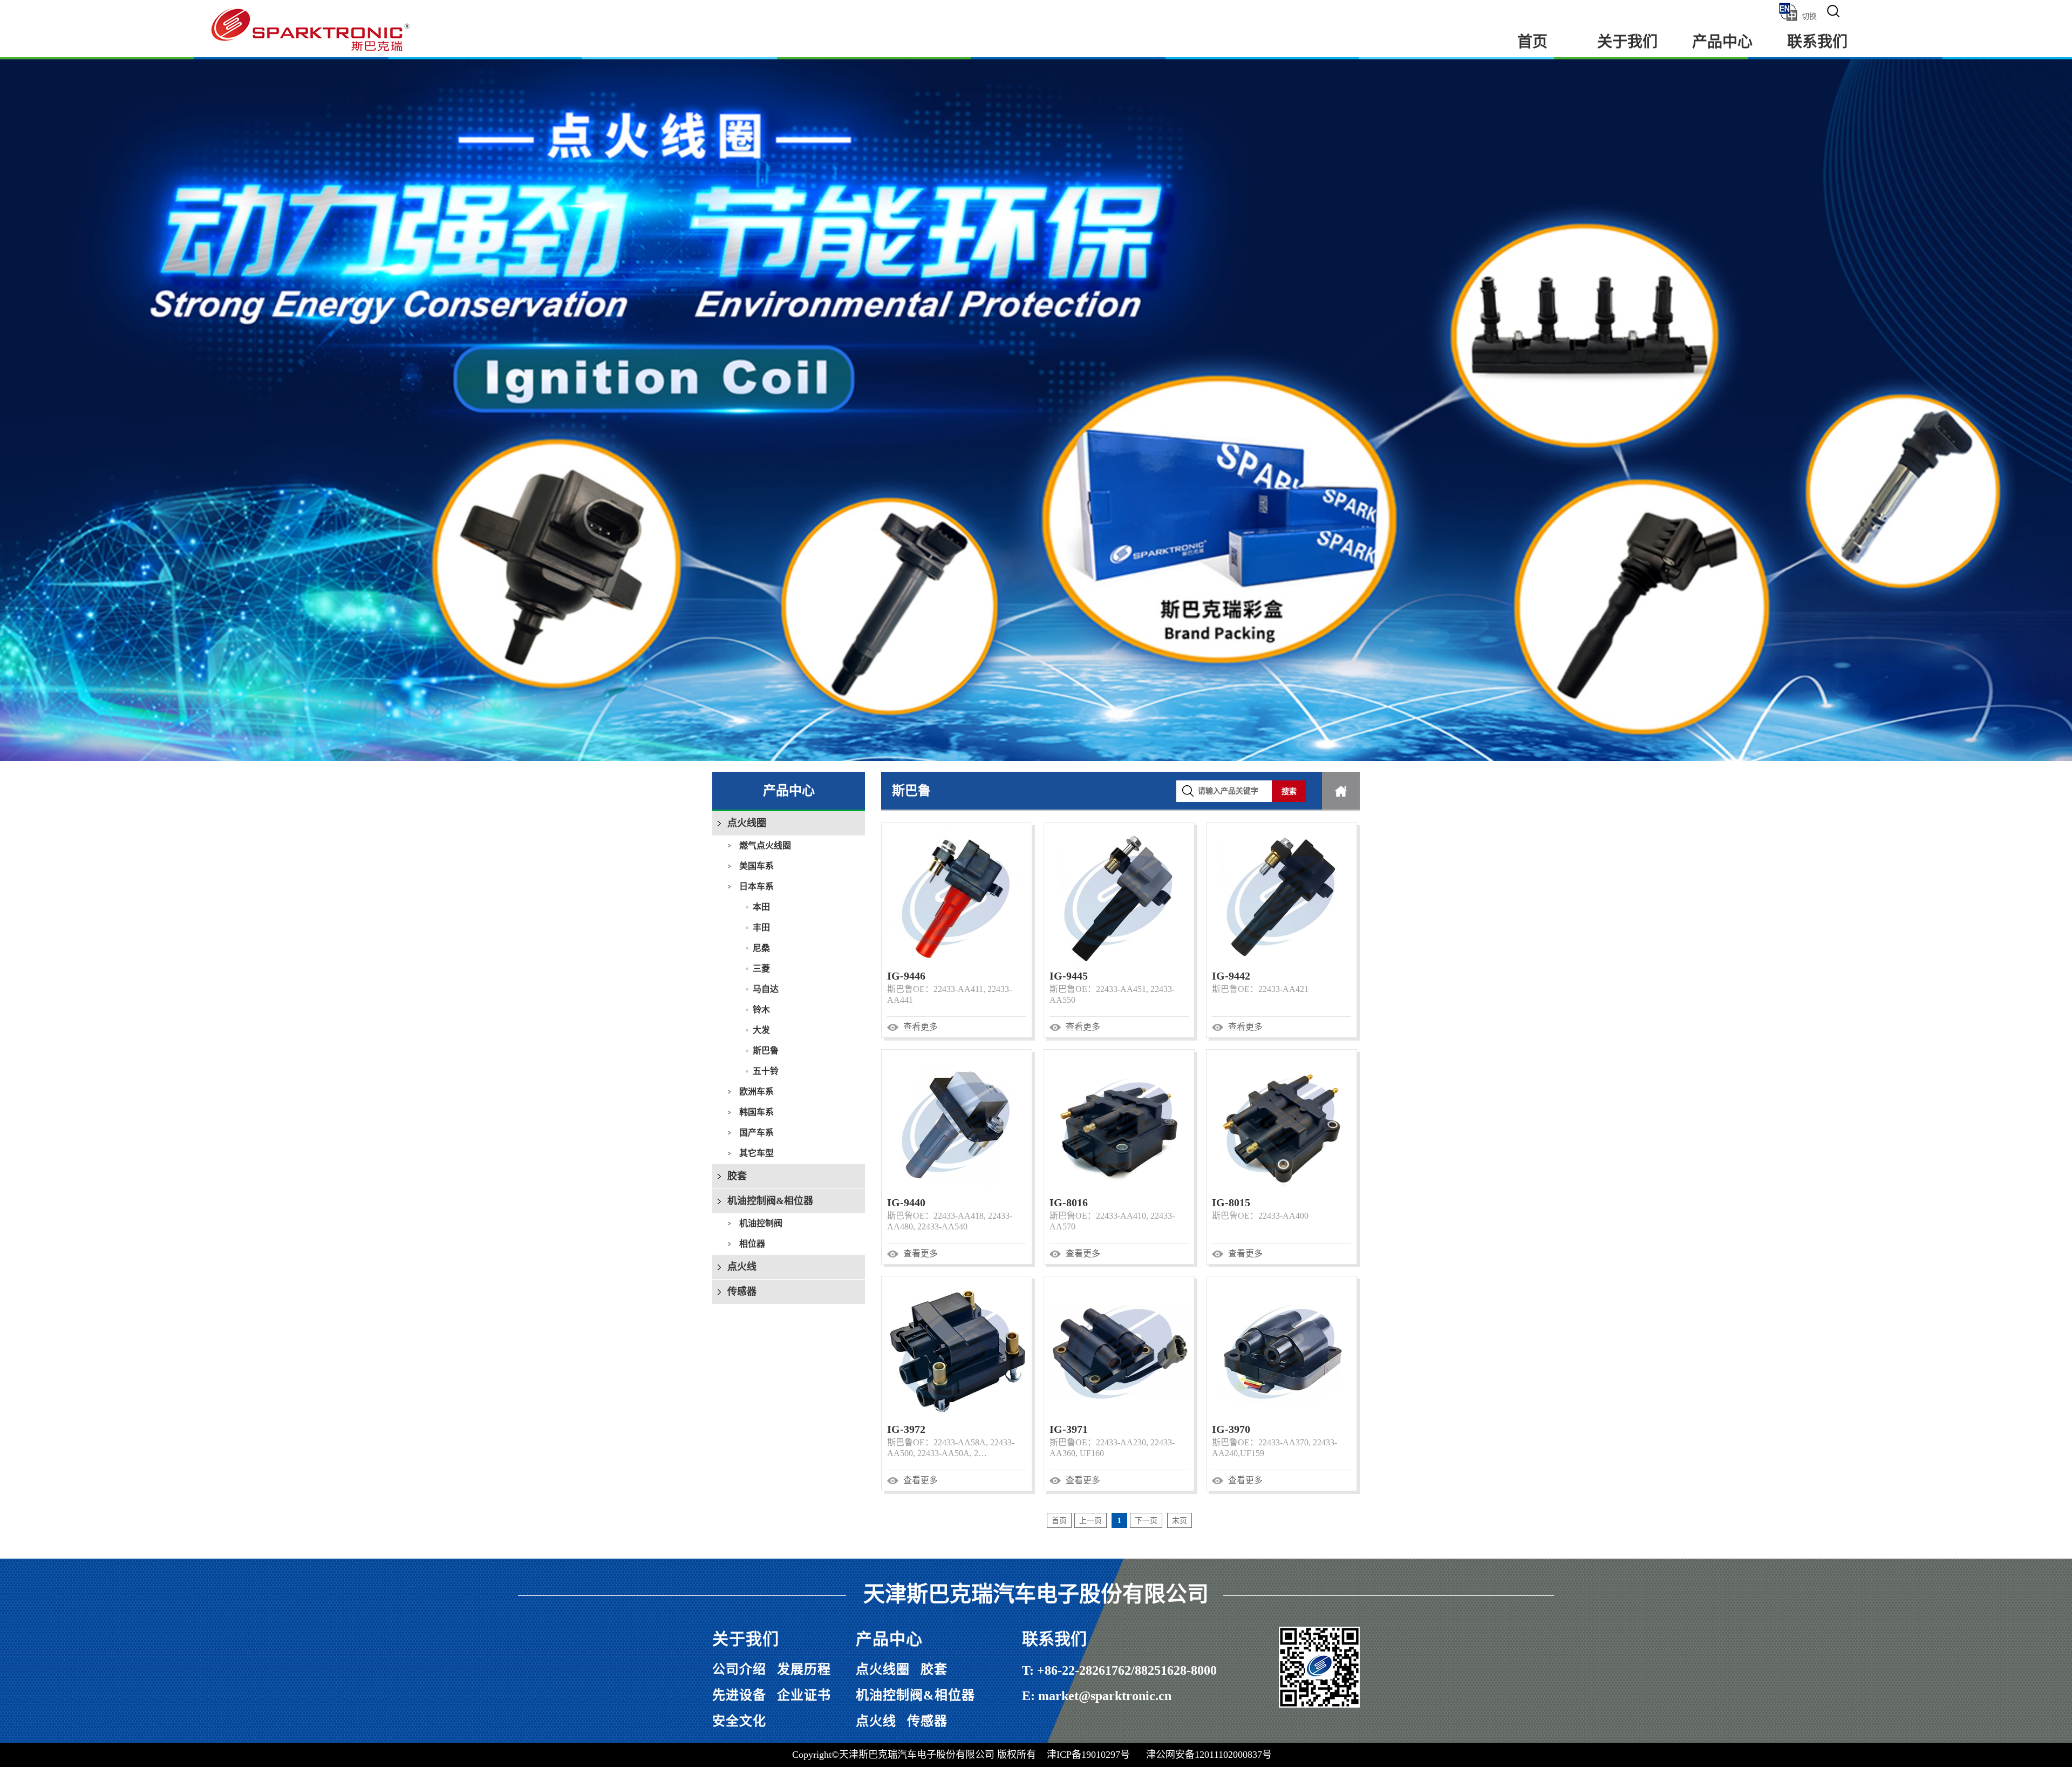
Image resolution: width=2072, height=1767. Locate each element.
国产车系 (756, 1133)
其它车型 (756, 1153)
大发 (761, 1030)
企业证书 (804, 1695)
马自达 (766, 989)
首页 (1532, 42)
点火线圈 (747, 823)
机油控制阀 (761, 1223)
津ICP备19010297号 (1088, 1755)
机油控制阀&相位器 (770, 1201)
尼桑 (761, 948)
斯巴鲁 (766, 1051)
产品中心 (1722, 42)
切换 (1809, 16)
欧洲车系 (756, 1092)
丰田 (761, 927)
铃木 (761, 1010)
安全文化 (739, 1721)
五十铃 (766, 1071)
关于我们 (1627, 42)
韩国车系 (756, 1112)
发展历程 (804, 1669)
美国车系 (756, 866)
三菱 (761, 969)
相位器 (752, 1244)
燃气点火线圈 (765, 845)
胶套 (737, 1176)
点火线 (742, 1267)
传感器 (742, 1292)
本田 (761, 907)
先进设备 (739, 1695)
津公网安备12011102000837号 (1209, 1755)
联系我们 (1817, 42)
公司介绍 (739, 1669)
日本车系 (756, 886)
